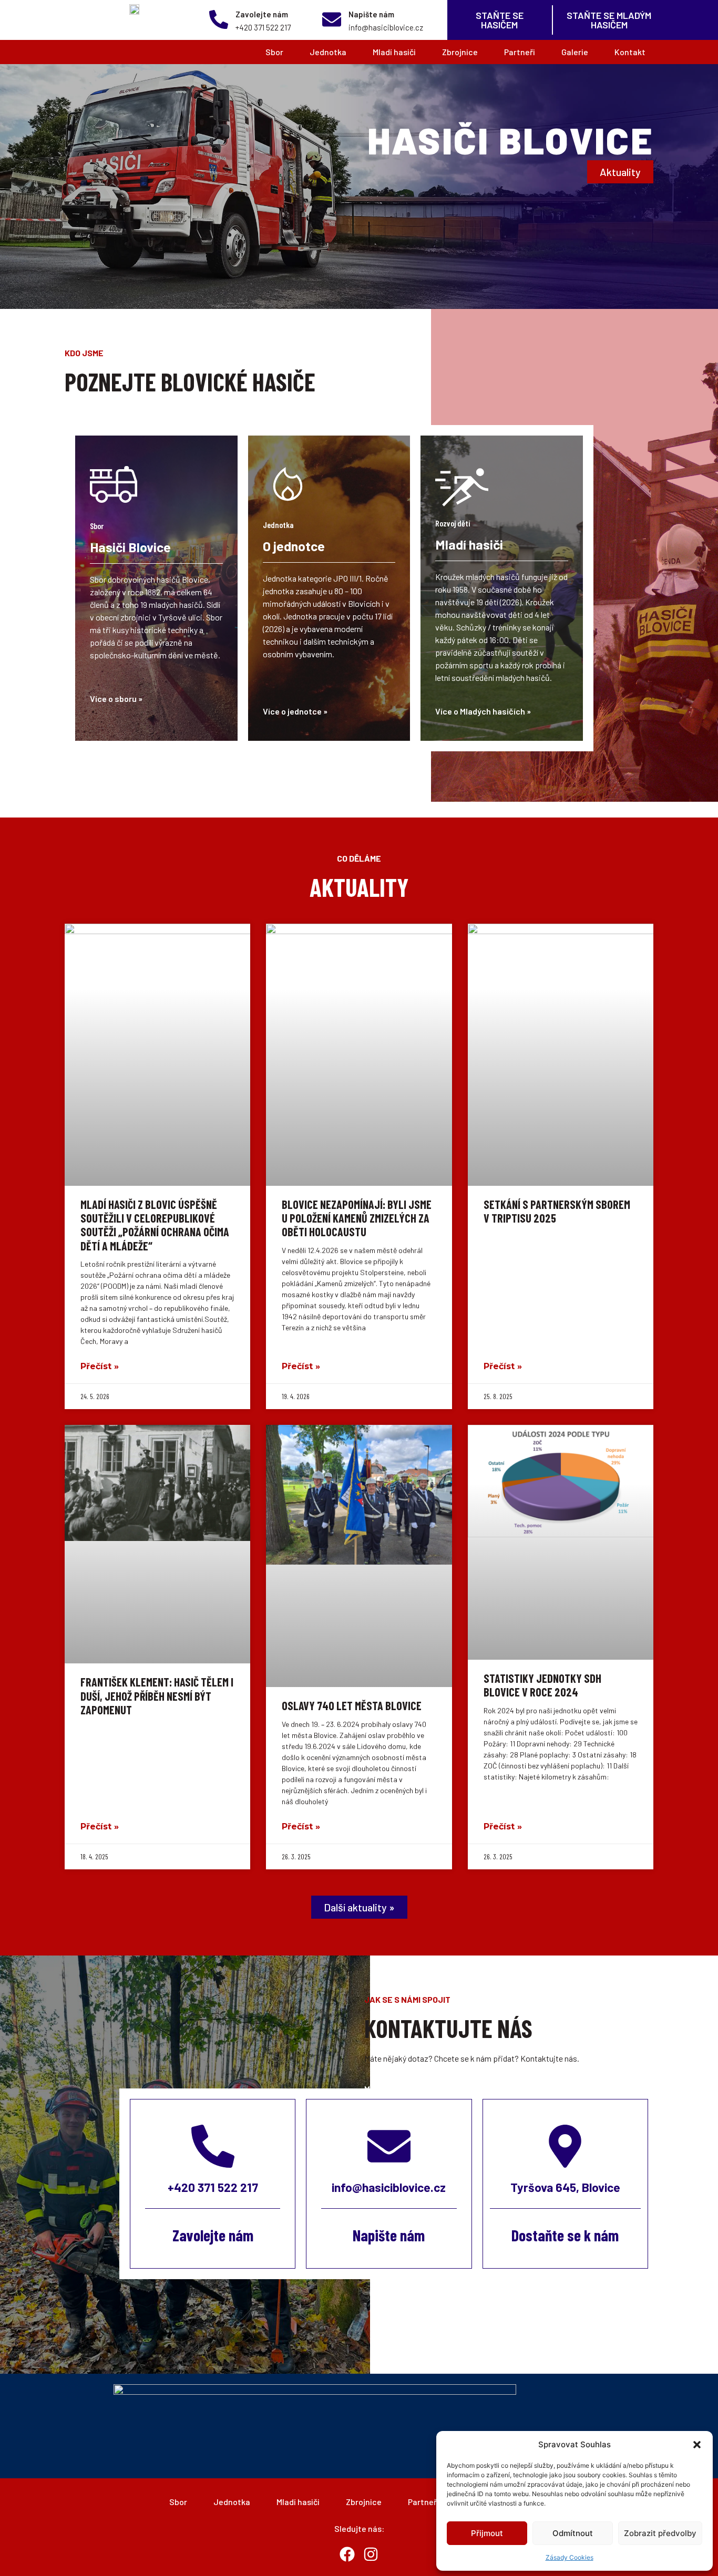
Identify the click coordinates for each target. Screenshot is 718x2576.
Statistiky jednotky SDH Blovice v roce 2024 (542, 1685)
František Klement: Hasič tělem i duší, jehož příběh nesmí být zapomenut (157, 1696)
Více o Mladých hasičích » (483, 711)
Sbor (274, 52)
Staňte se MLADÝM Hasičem (609, 20)
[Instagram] (371, 2554)
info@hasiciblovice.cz (389, 2187)
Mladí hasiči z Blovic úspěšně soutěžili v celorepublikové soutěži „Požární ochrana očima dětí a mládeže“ (155, 1225)
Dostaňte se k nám (565, 2235)
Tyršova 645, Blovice (565, 2187)
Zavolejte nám (262, 14)
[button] (697, 2445)
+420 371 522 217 (213, 2187)
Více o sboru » (116, 699)
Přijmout (487, 2533)
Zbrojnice (460, 52)
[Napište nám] (332, 19)
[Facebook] (347, 2554)
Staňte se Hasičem (500, 20)
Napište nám (371, 14)
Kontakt (630, 52)
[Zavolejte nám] (219, 19)
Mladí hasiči (394, 52)
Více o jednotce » (295, 711)
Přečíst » (100, 1366)
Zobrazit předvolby (660, 2533)
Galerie (575, 52)
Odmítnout (573, 2533)
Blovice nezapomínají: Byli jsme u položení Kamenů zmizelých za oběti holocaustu (357, 1218)
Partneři (520, 52)
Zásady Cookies (570, 2557)
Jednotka (328, 52)
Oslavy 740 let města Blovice (352, 1705)
